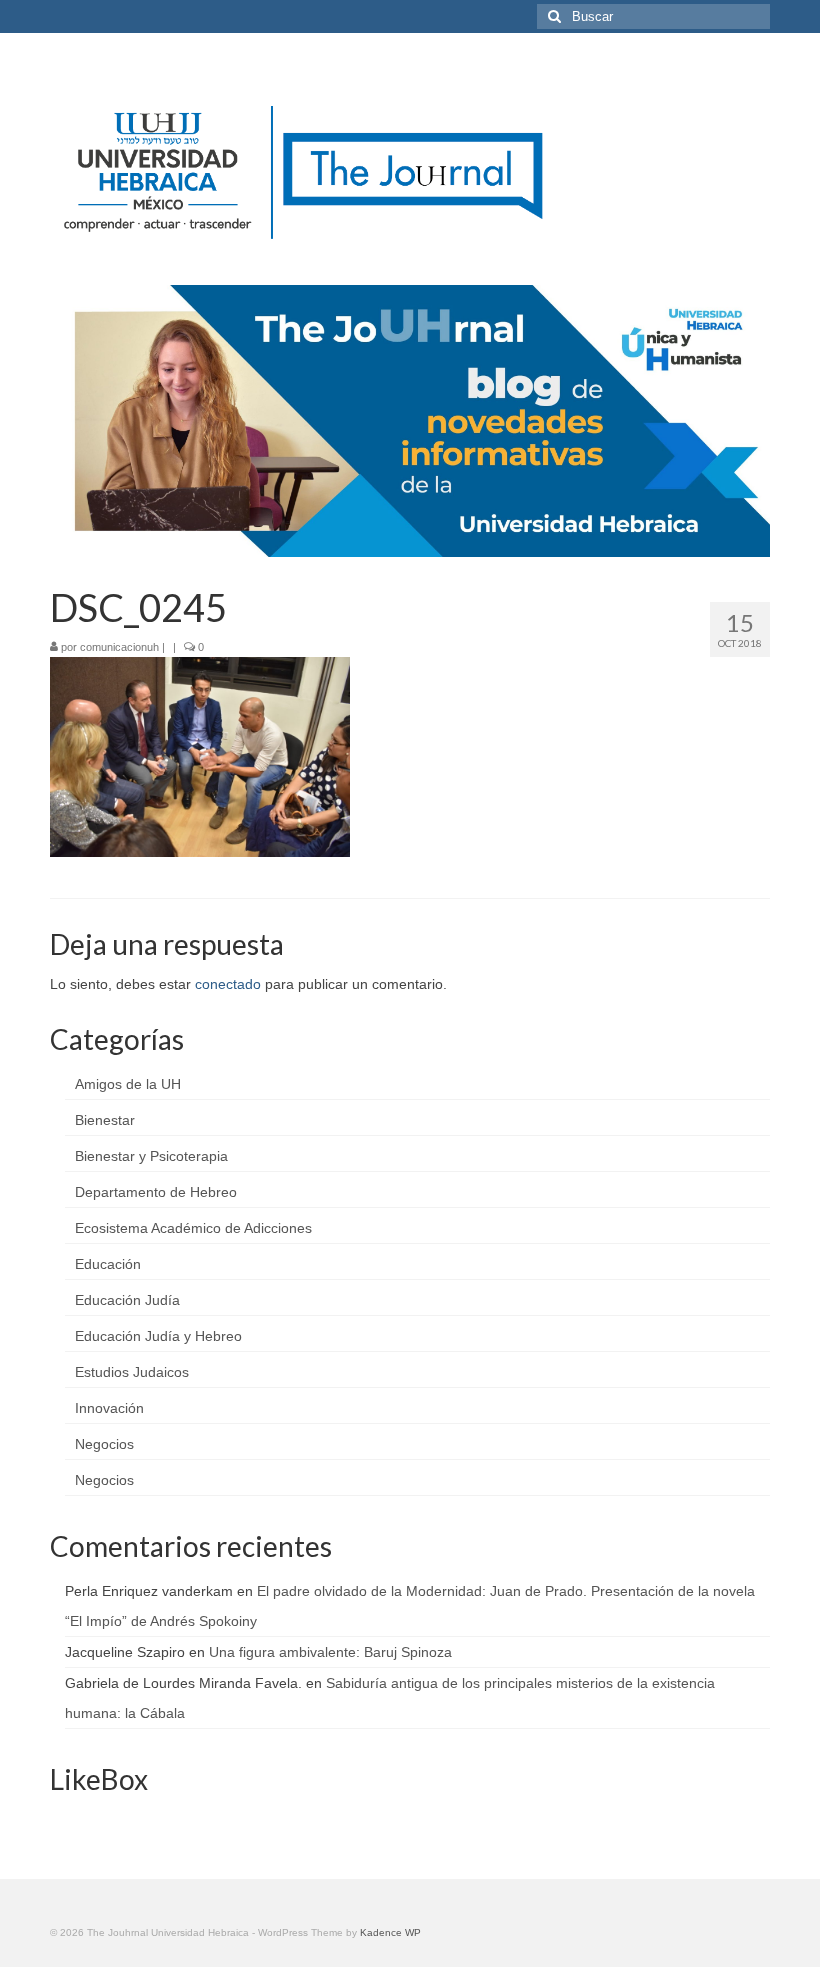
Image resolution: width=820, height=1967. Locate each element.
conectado (228, 984)
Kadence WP (390, 1932)
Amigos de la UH (128, 1084)
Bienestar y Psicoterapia (151, 1156)
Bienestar (105, 1120)
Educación (108, 1264)
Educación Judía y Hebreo (158, 1336)
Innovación (109, 1408)
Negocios (104, 1444)
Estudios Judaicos (132, 1372)
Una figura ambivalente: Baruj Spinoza (330, 1652)
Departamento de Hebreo (156, 1192)
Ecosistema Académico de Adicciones (193, 1228)
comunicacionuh (119, 647)
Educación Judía (127, 1300)
